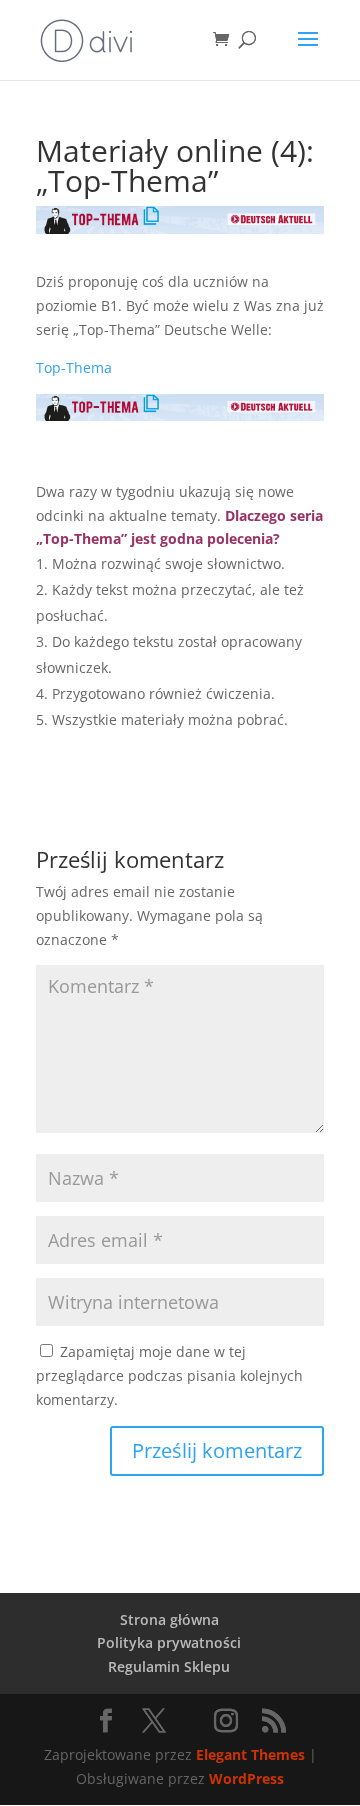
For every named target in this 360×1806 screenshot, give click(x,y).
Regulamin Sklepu (169, 1666)
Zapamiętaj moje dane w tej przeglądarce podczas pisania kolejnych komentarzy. (169, 1375)
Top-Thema (74, 367)
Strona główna (169, 1619)
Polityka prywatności (169, 1642)
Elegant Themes (250, 1754)
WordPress (246, 1778)
